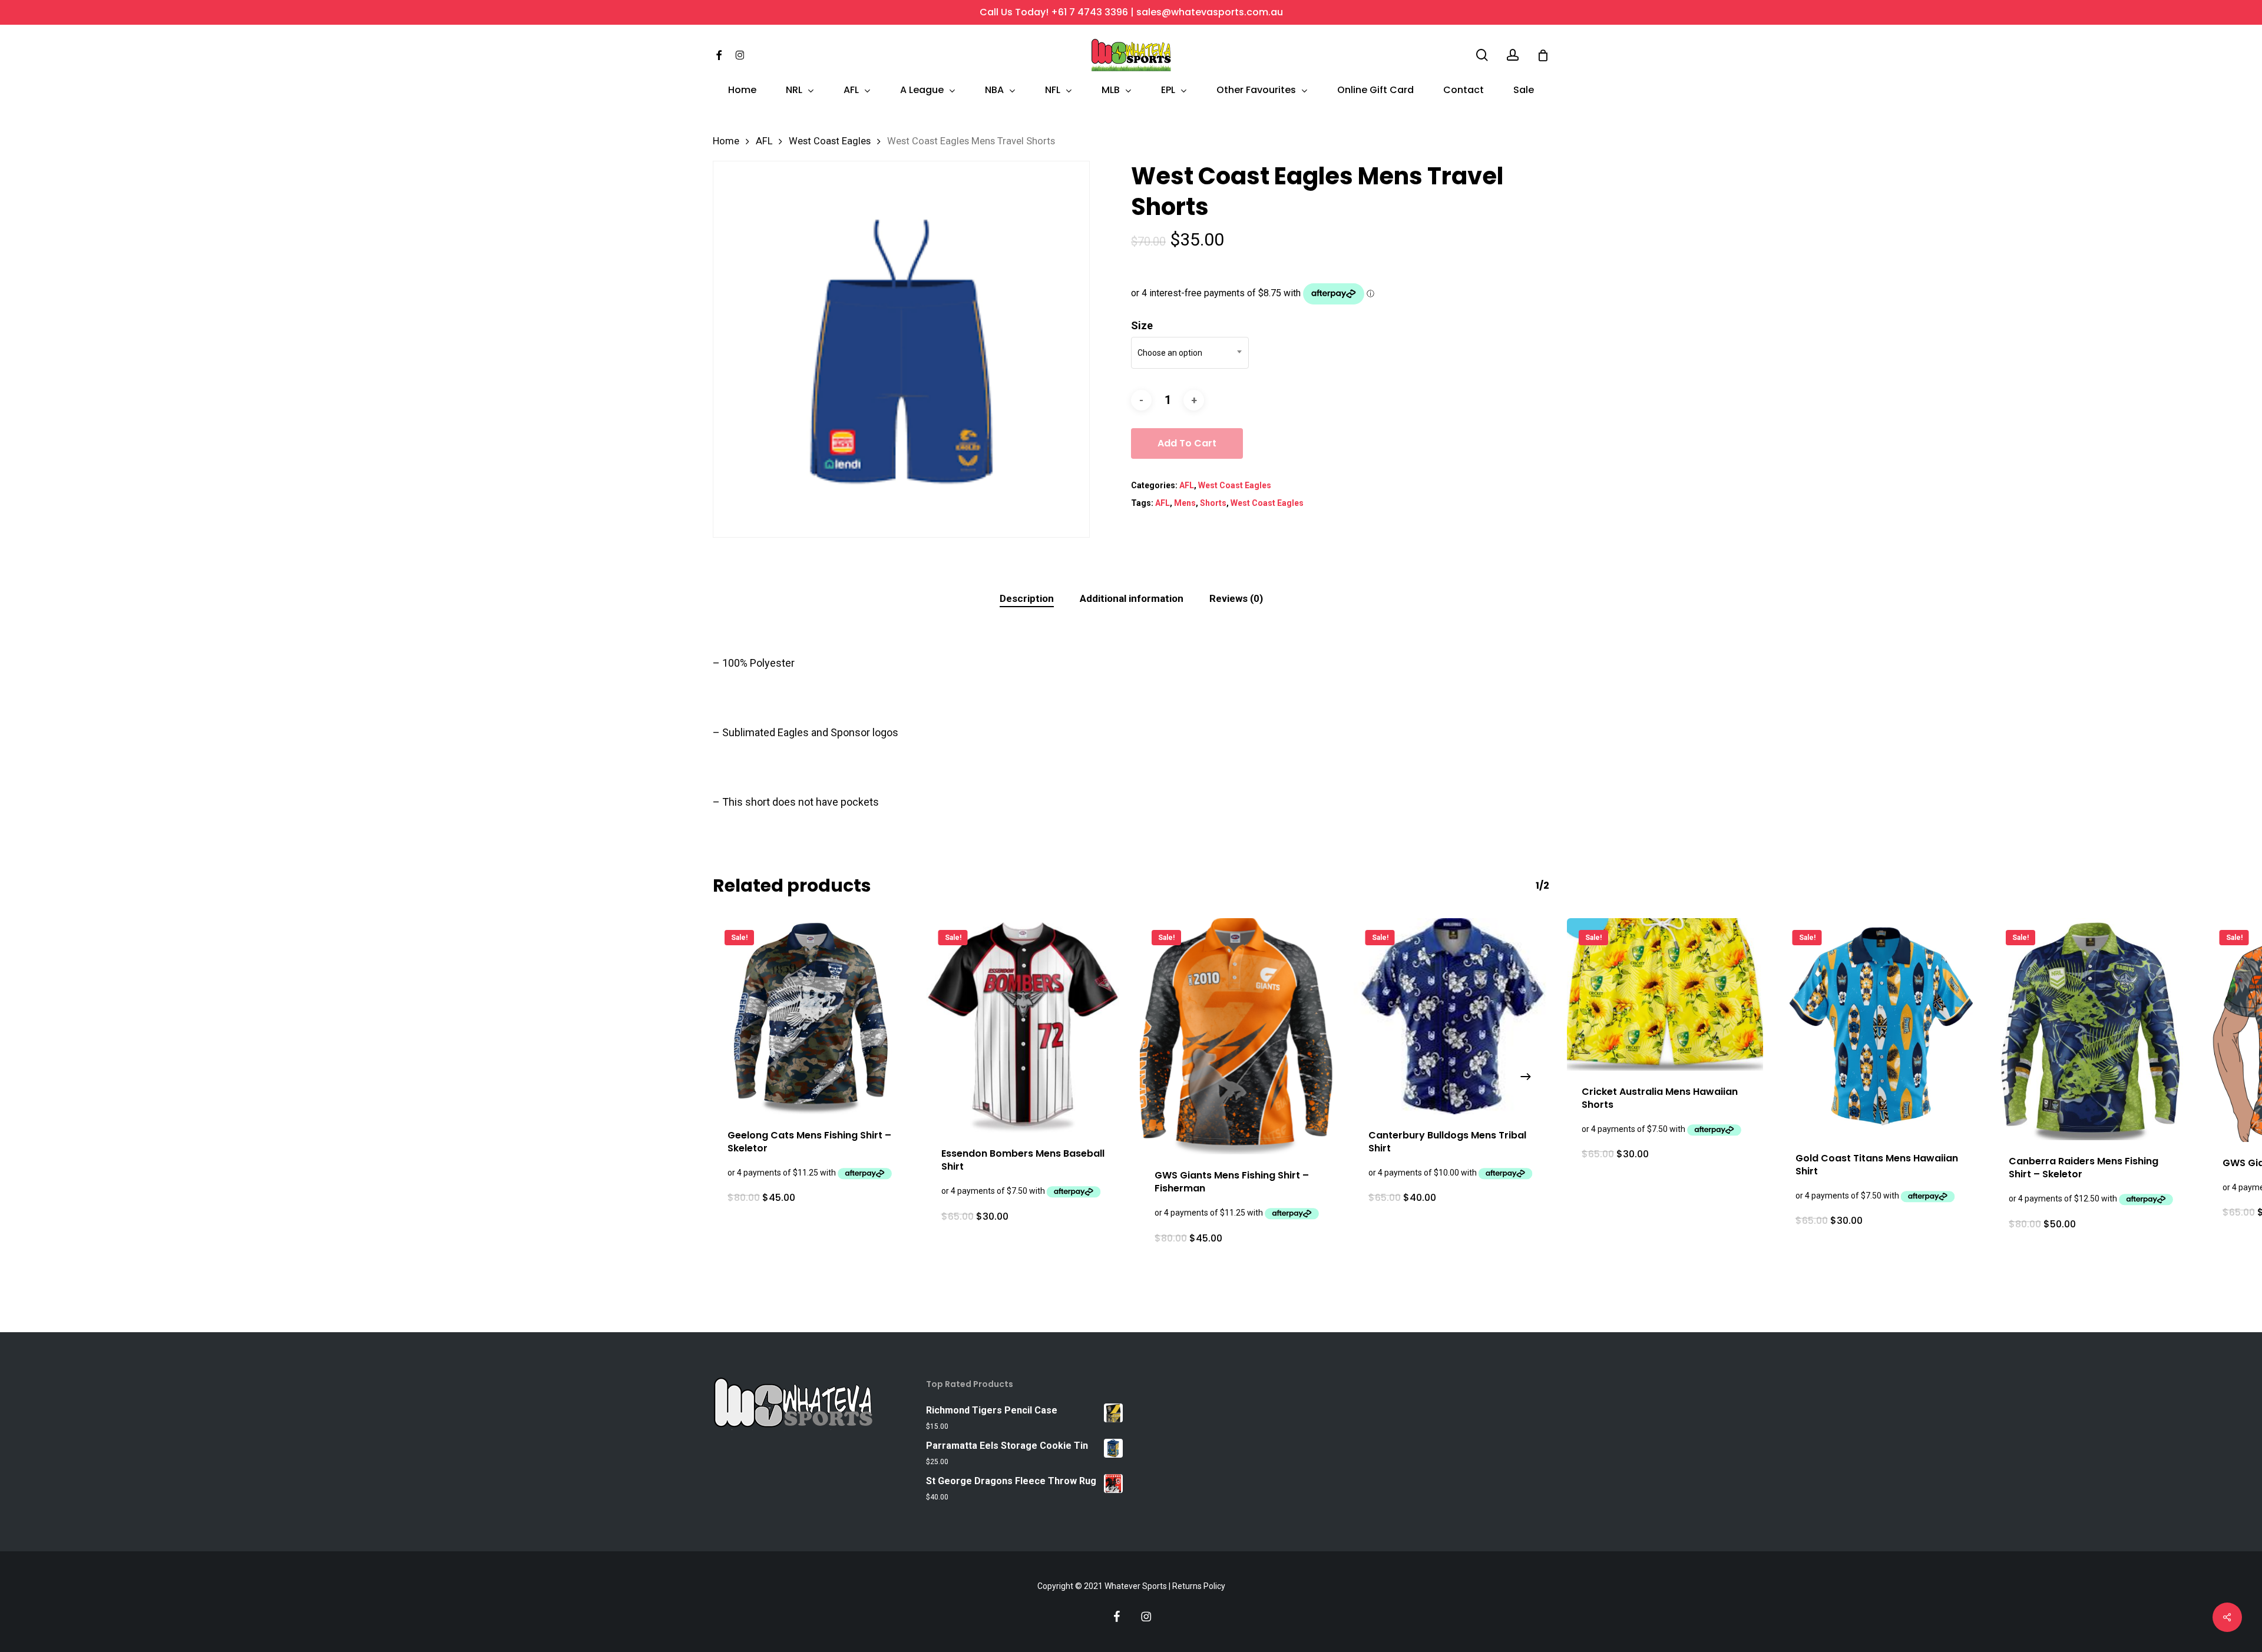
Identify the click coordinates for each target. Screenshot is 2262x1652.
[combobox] (1190, 353)
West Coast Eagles (830, 141)
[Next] (1526, 1077)
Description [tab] (1027, 598)
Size (1142, 325)
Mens (1185, 503)
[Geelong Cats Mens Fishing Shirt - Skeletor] (811, 1016)
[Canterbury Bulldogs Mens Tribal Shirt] (1452, 1016)
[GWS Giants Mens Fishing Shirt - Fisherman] (1238, 1036)
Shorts (1213, 503)
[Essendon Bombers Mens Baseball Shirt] (1025, 1025)
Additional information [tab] (1132, 598)
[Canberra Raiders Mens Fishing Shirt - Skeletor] (2092, 1029)
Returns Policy (1199, 1586)
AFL (764, 141)
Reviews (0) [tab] (1236, 598)
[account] (1513, 55)
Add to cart (1187, 443)
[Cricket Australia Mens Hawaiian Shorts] (1665, 994)
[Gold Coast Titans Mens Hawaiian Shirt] (1879, 1028)
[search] (1482, 55)
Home (726, 141)
